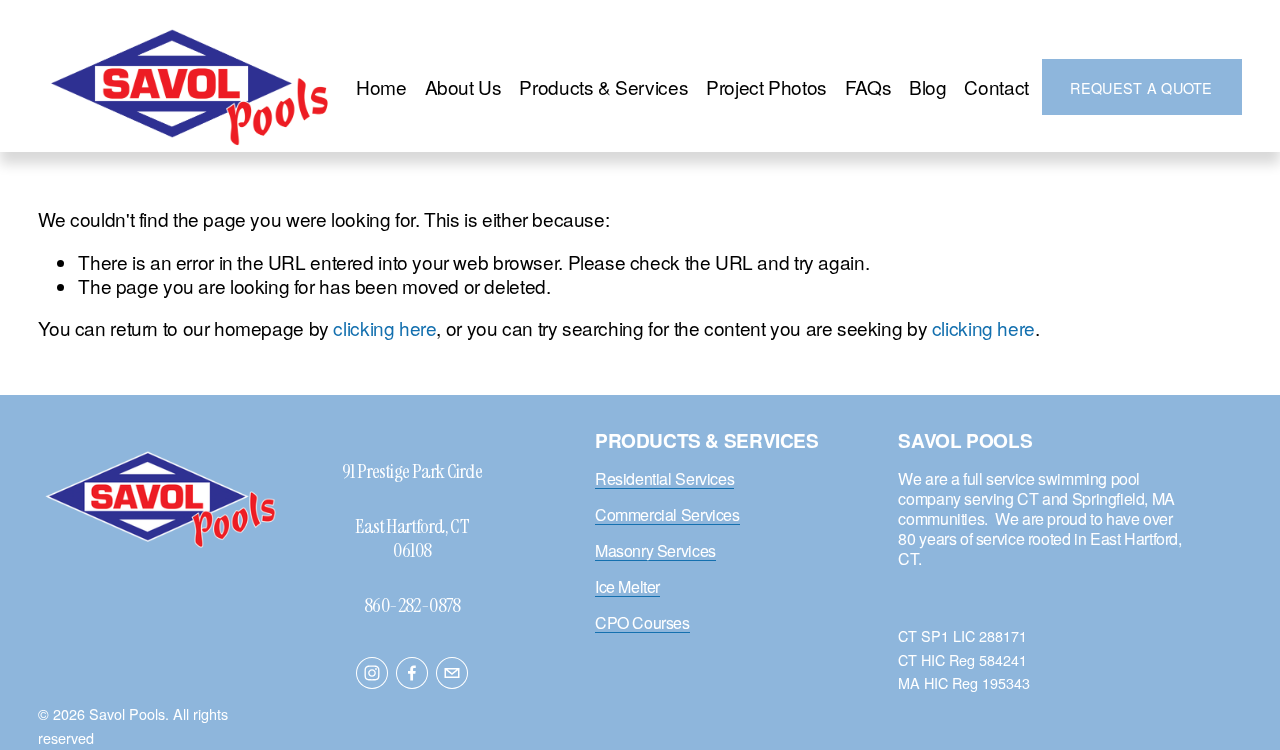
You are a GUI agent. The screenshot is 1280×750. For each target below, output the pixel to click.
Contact (996, 86)
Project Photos (766, 86)
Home (381, 86)
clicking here (384, 327)
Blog (927, 86)
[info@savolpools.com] (452, 673)
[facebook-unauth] (412, 673)
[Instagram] (372, 673)
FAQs (868, 86)
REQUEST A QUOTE (1141, 87)
